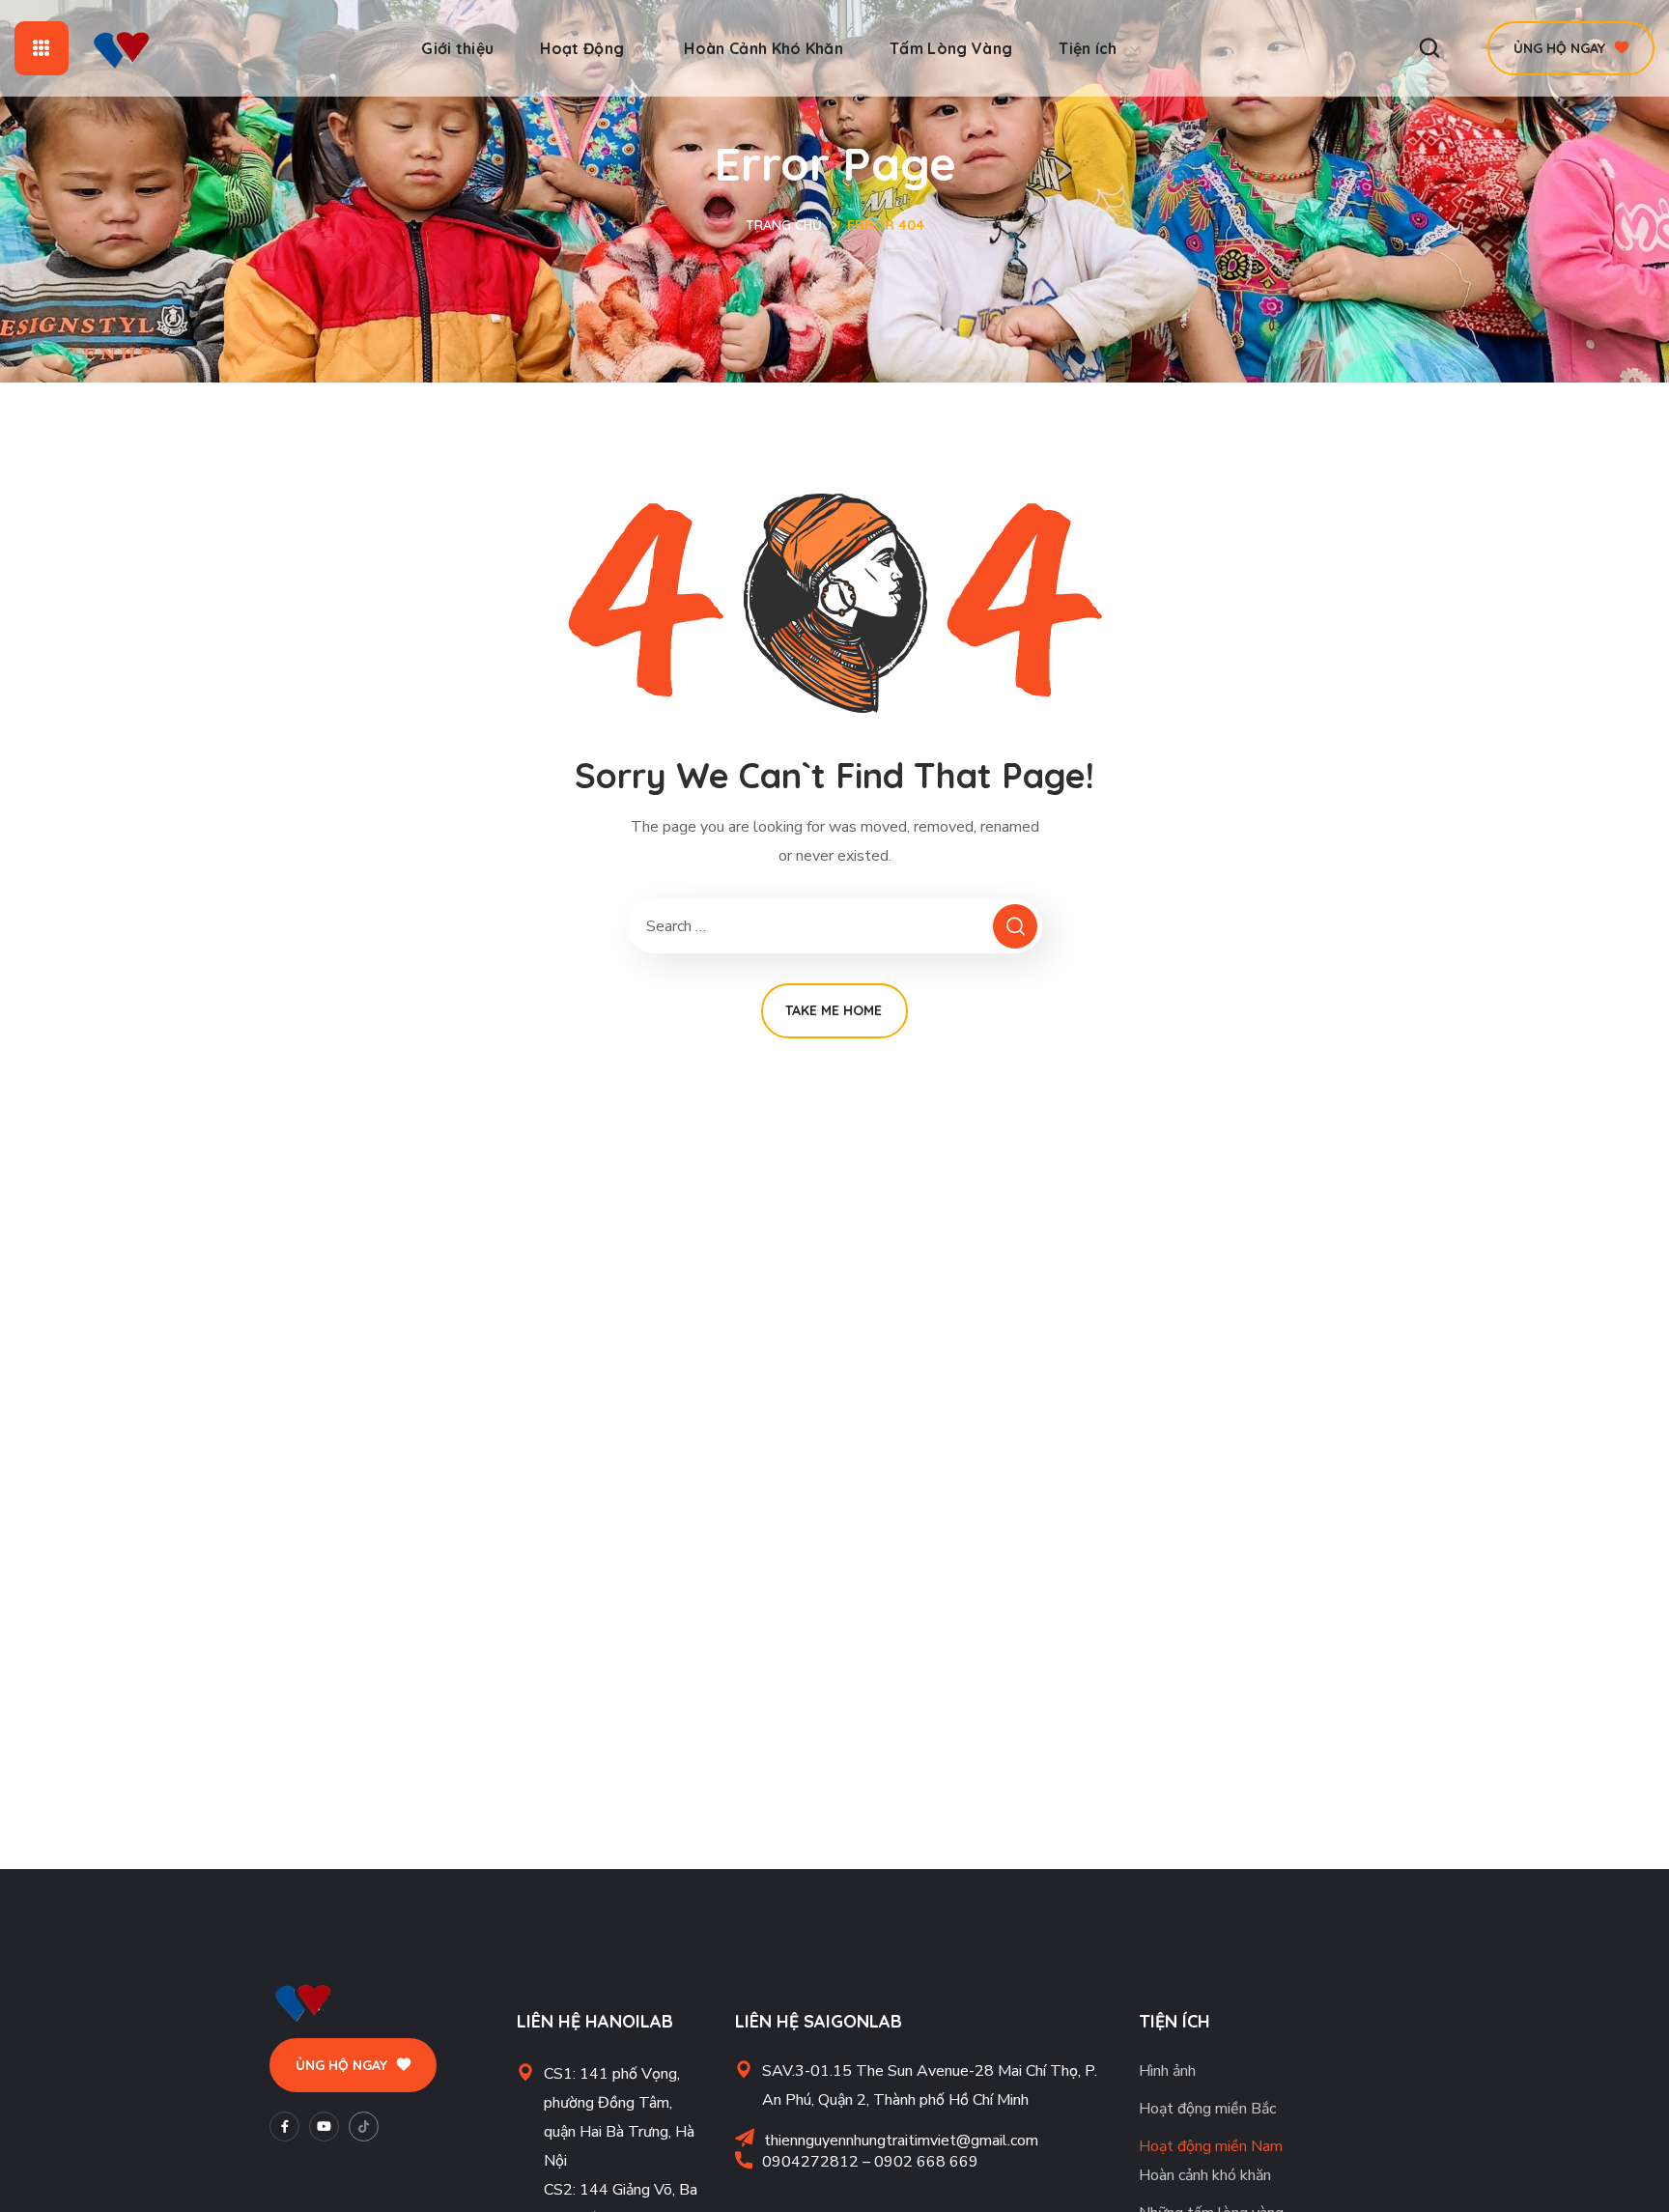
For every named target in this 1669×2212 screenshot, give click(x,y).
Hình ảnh (1167, 2071)
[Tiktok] (364, 2127)
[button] (1429, 48)
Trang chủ (784, 225)
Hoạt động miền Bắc (1207, 2109)
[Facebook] (284, 2127)
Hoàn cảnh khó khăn (1205, 2175)
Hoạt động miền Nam (1211, 2146)
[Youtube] (324, 2127)
